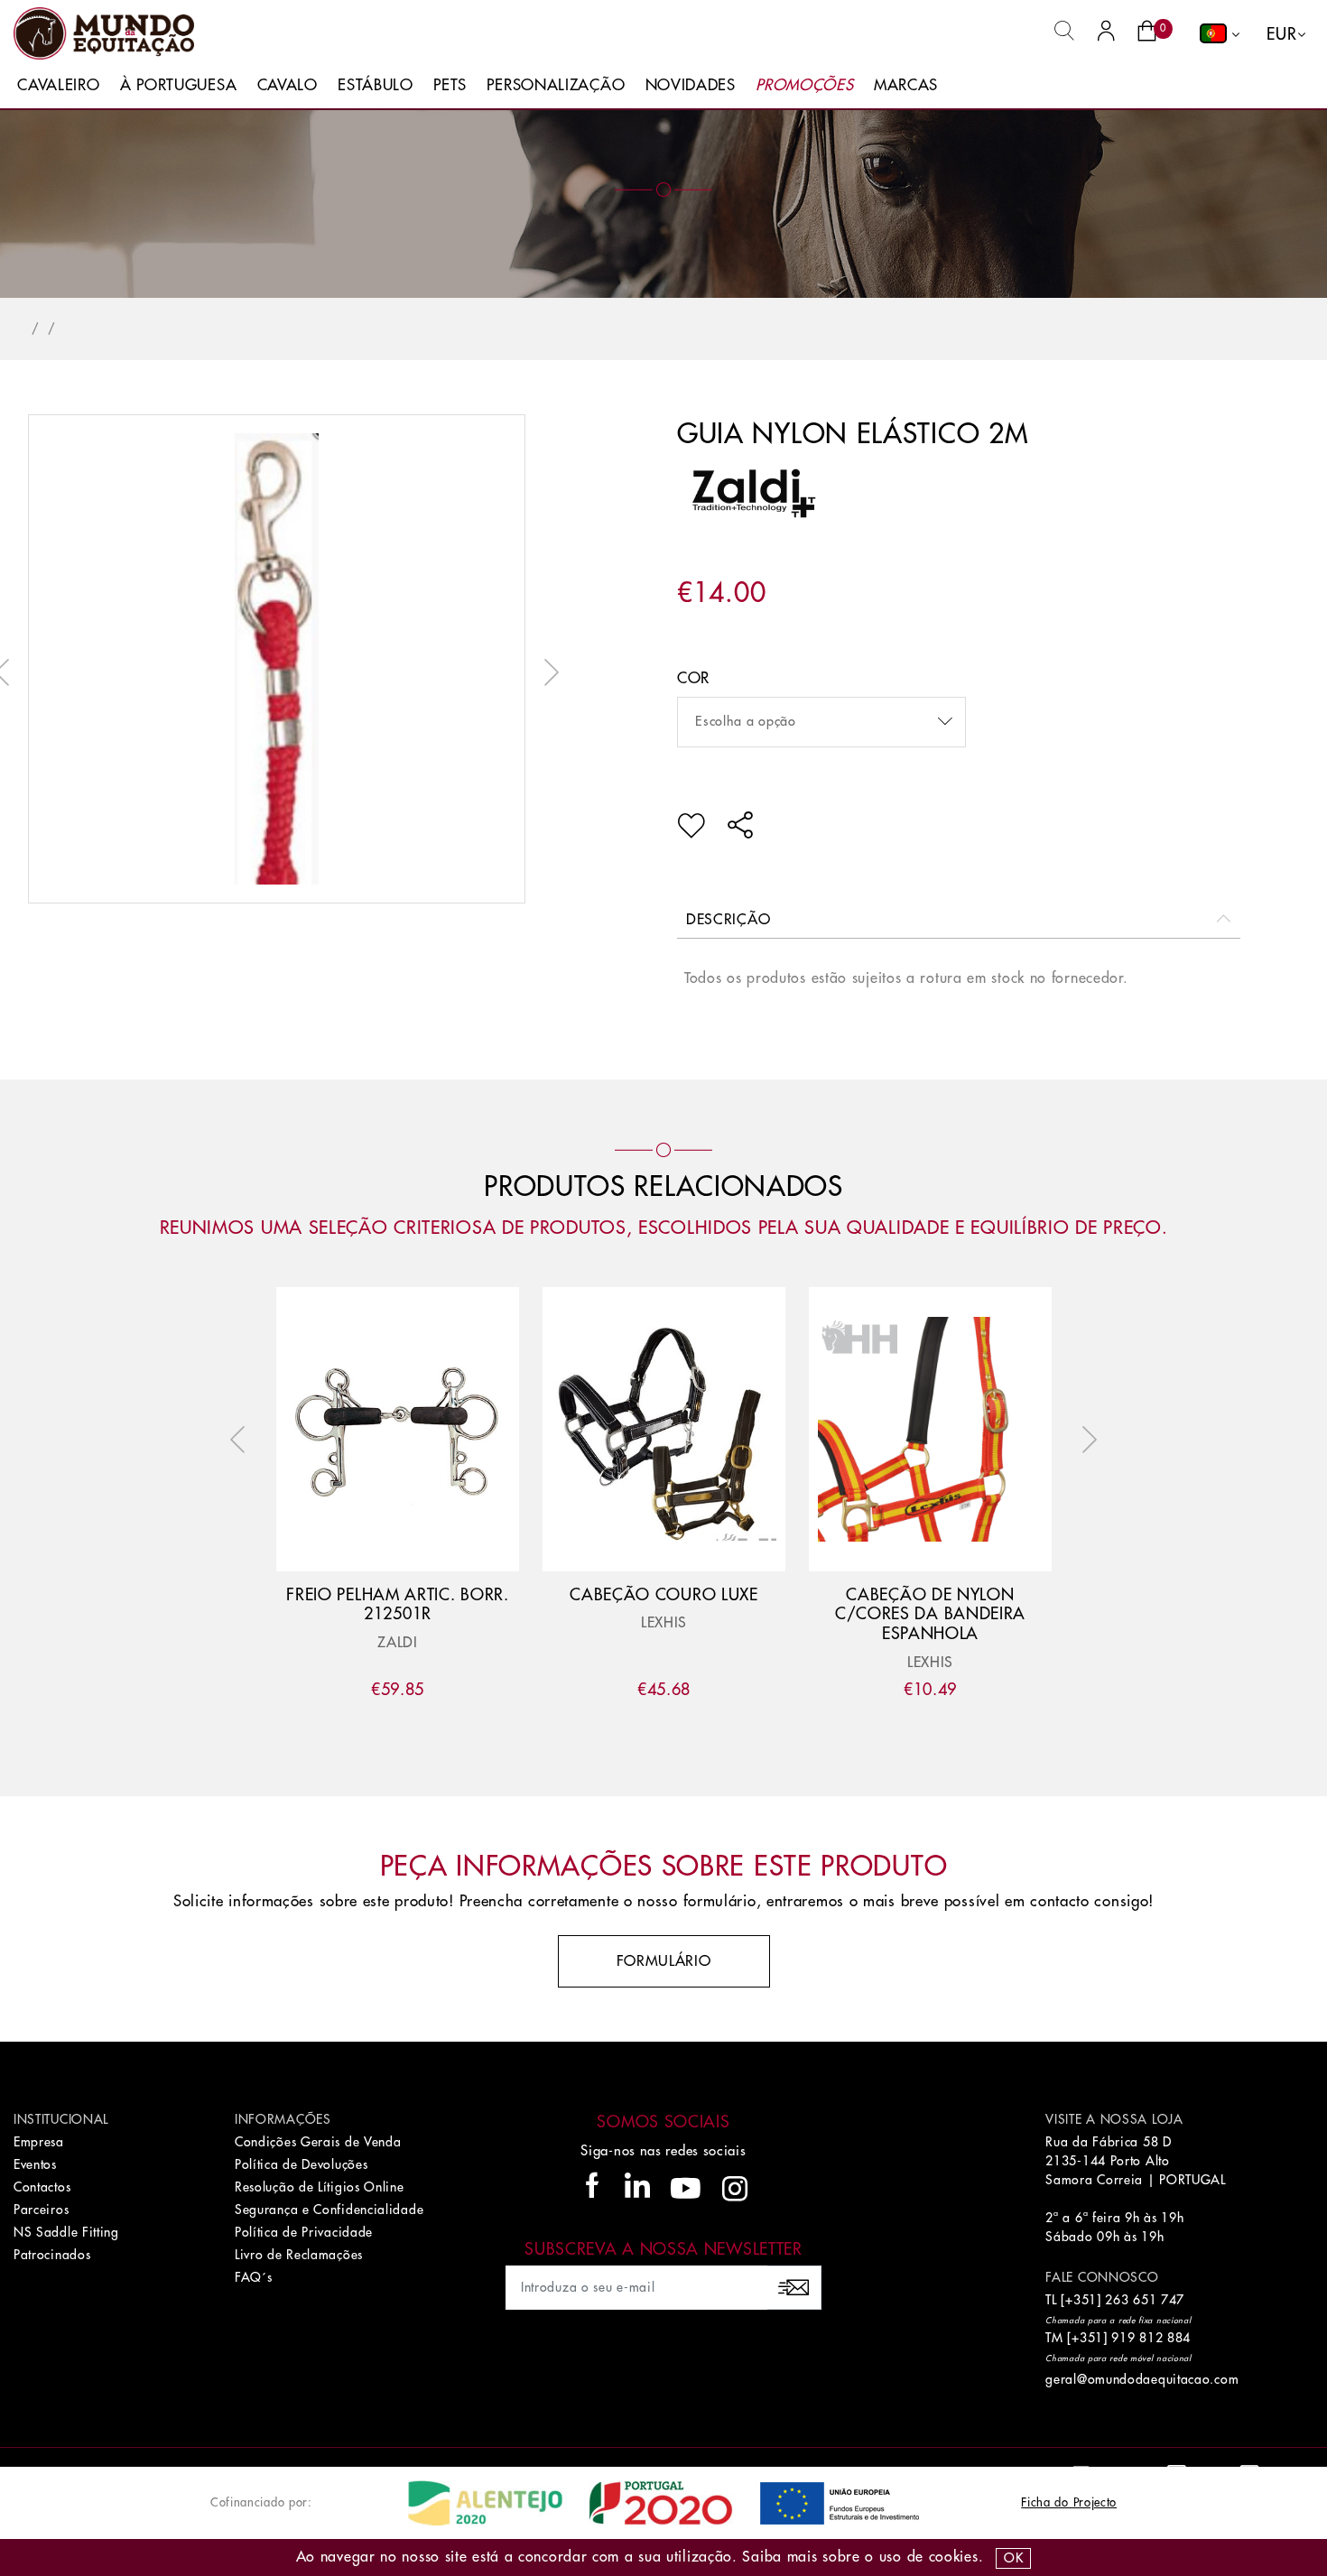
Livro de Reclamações (299, 2255)
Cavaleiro (58, 85)
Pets (450, 85)
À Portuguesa (178, 85)
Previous (242, 1440)
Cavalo (288, 85)
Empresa (39, 2142)
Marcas (906, 85)
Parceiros (41, 2210)
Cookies (954, 2557)
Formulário (664, 1961)
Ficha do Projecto (1069, 2502)
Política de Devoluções (301, 2164)
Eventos (35, 2164)
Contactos (42, 2187)
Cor (693, 678)
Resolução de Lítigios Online (320, 2187)
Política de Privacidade (304, 2232)
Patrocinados (52, 2255)
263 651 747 (1145, 2300)
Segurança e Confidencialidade (329, 2210)
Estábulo (376, 85)
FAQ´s (254, 2277)
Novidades (691, 85)
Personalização (556, 85)
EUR (1281, 34)
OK (1013, 2558)
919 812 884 (1151, 2338)
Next (547, 672)
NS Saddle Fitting (66, 2232)
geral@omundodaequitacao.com (1142, 2379)
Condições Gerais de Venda (318, 2142)
